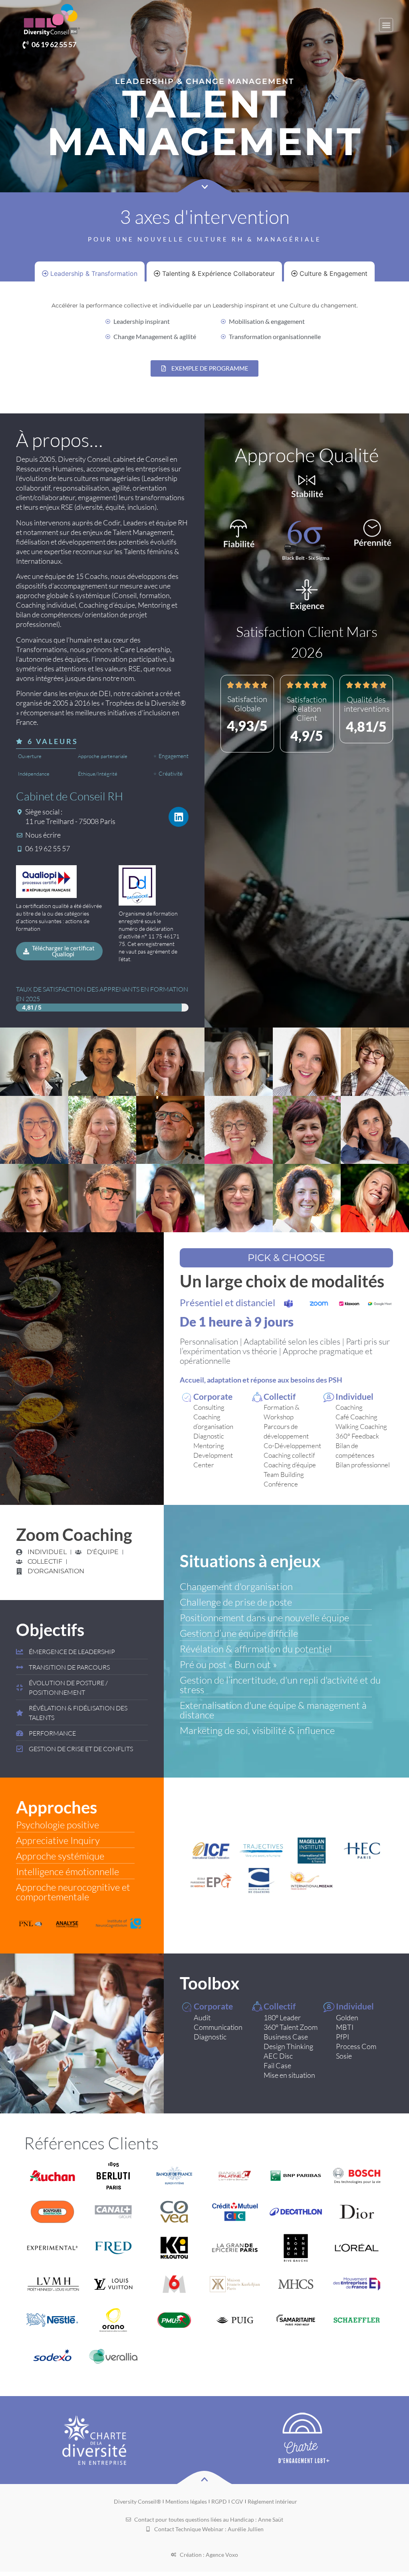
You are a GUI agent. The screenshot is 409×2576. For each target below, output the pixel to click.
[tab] (90, 273)
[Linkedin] (179, 817)
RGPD (219, 2501)
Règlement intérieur (272, 2501)
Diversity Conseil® (137, 2501)
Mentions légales (186, 2501)
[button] (386, 25)
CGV (237, 2501)
